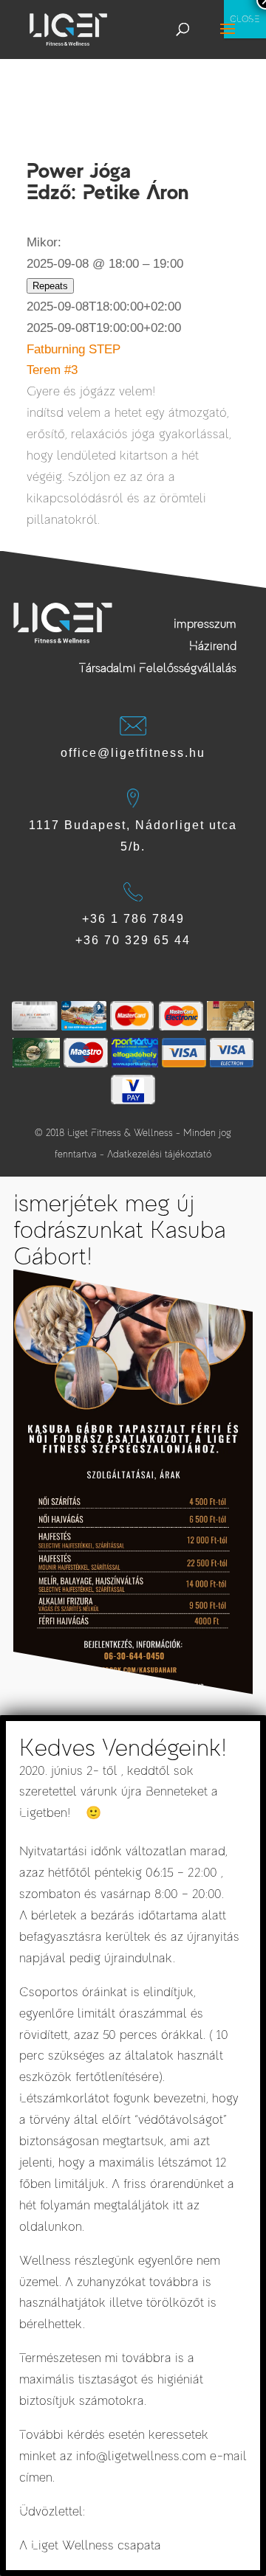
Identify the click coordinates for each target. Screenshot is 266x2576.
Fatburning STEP (74, 349)
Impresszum (205, 624)
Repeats (50, 286)
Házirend (213, 646)
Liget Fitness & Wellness (120, 1133)
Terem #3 (52, 370)
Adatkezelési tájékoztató (159, 1154)
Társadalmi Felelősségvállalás (158, 668)
